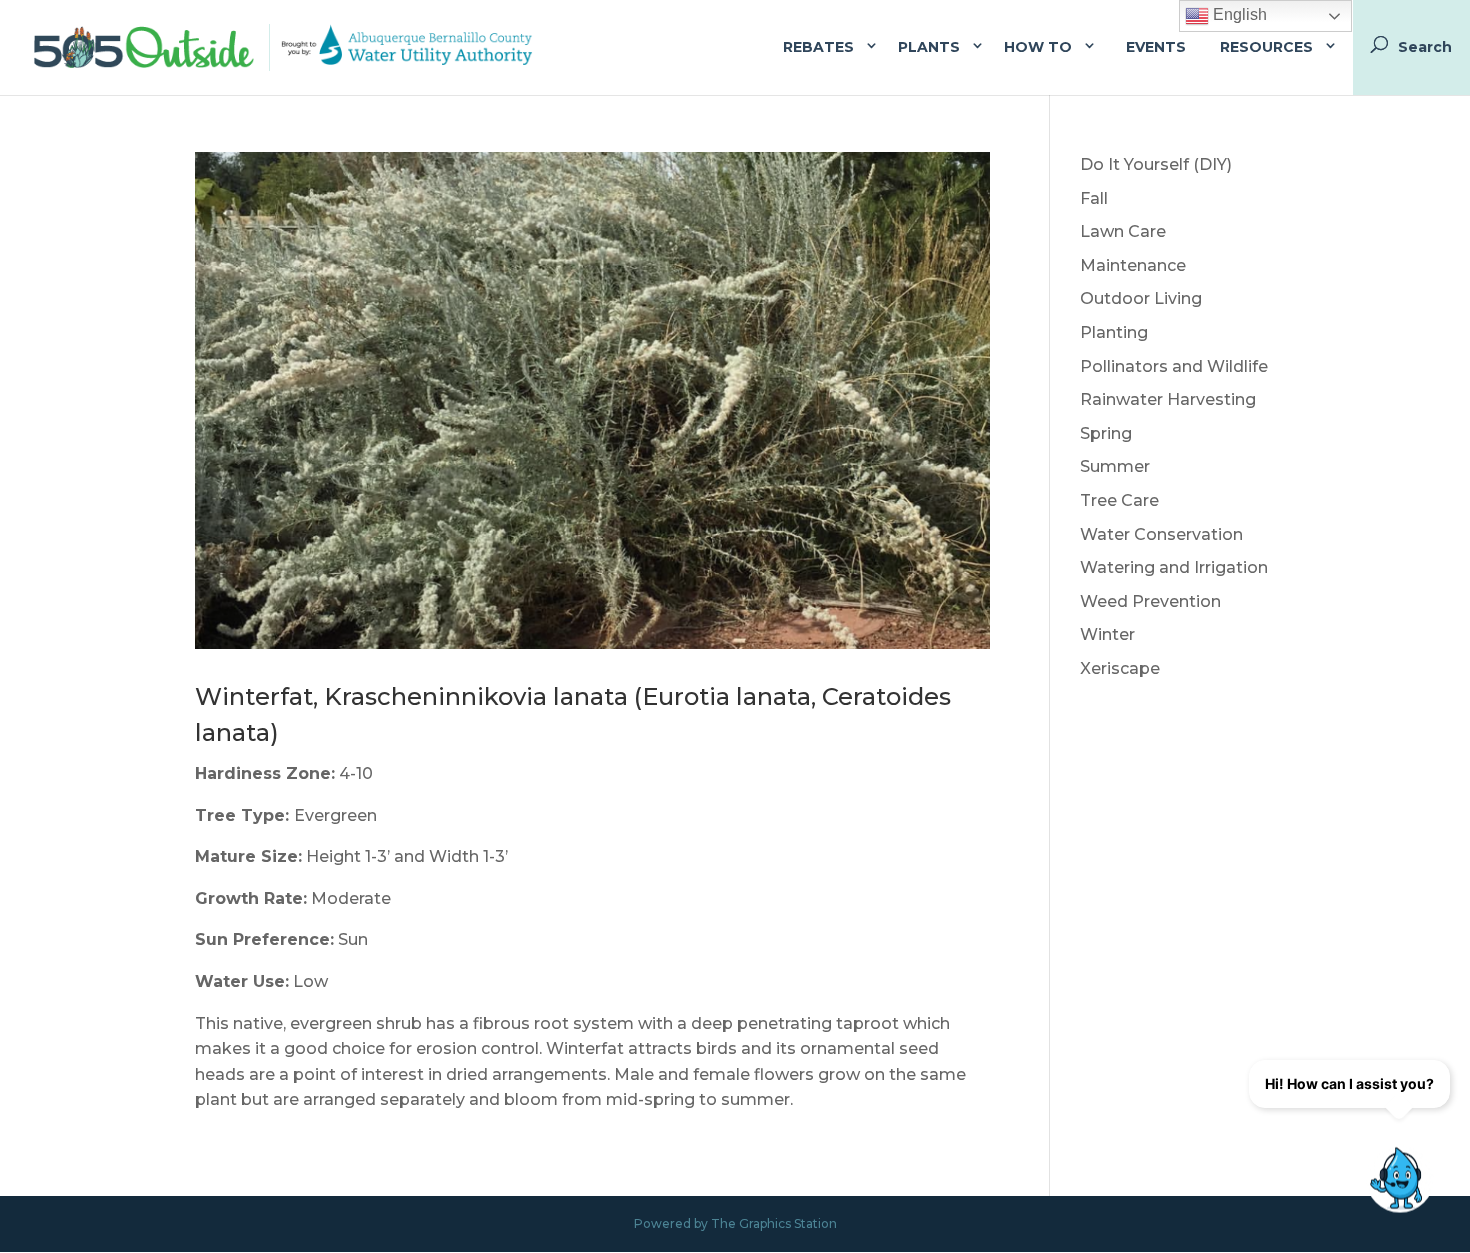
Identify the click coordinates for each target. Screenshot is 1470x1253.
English (1238, 14)
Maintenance (1133, 265)
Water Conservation (1161, 534)
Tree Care (1119, 500)
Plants (929, 47)
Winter (1107, 634)
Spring (1106, 433)
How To (1038, 47)
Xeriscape (1120, 668)
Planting (1114, 332)
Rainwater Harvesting (1168, 399)
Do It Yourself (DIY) (1156, 164)
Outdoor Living (1141, 298)
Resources (1266, 47)
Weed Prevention (1150, 601)
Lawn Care (1123, 231)
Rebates (818, 47)
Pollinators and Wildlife (1174, 366)
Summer (1115, 466)
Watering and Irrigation (1174, 567)
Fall (1094, 198)
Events (1156, 47)
